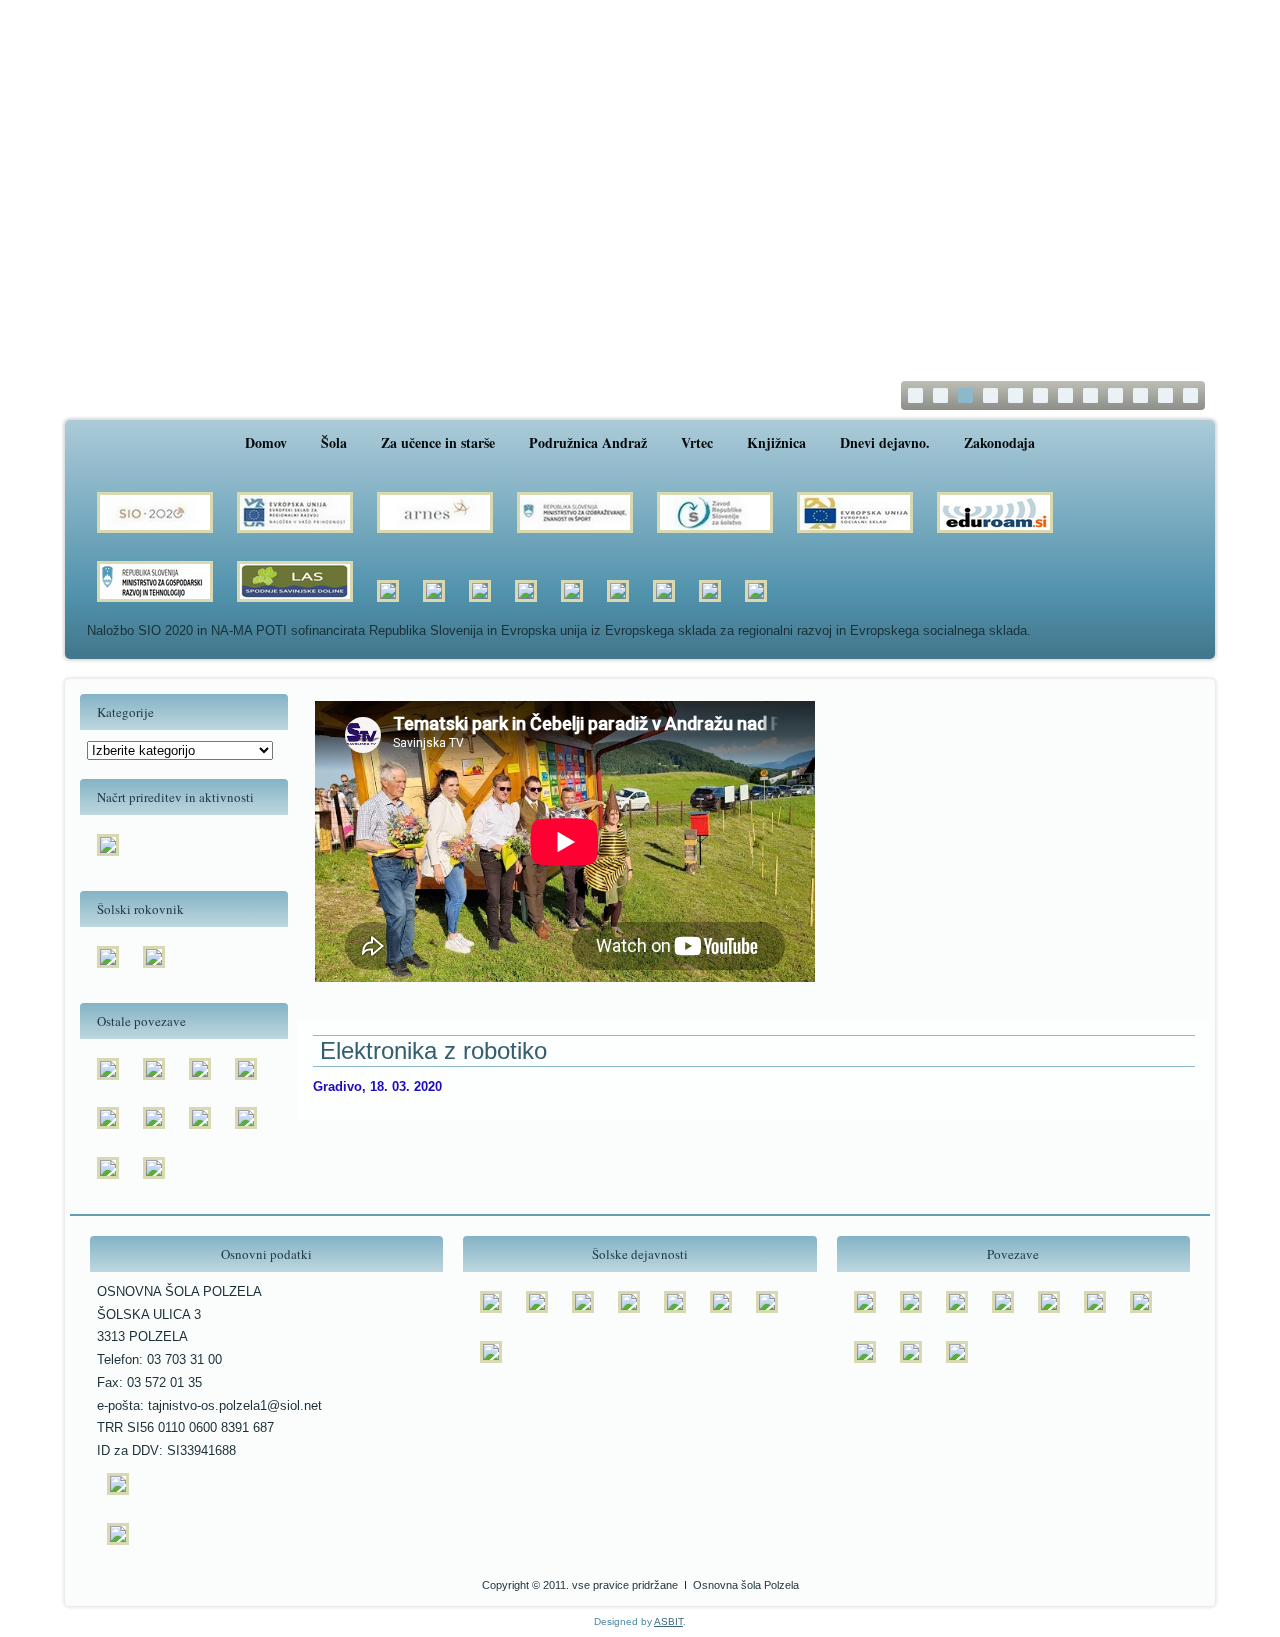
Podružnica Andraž (588, 442)
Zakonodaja (999, 442)
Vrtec (697, 442)
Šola (334, 442)
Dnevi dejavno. (885, 442)
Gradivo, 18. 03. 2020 (377, 1086)
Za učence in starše (438, 442)
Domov (266, 442)
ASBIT (668, 1621)
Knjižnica (776, 442)
